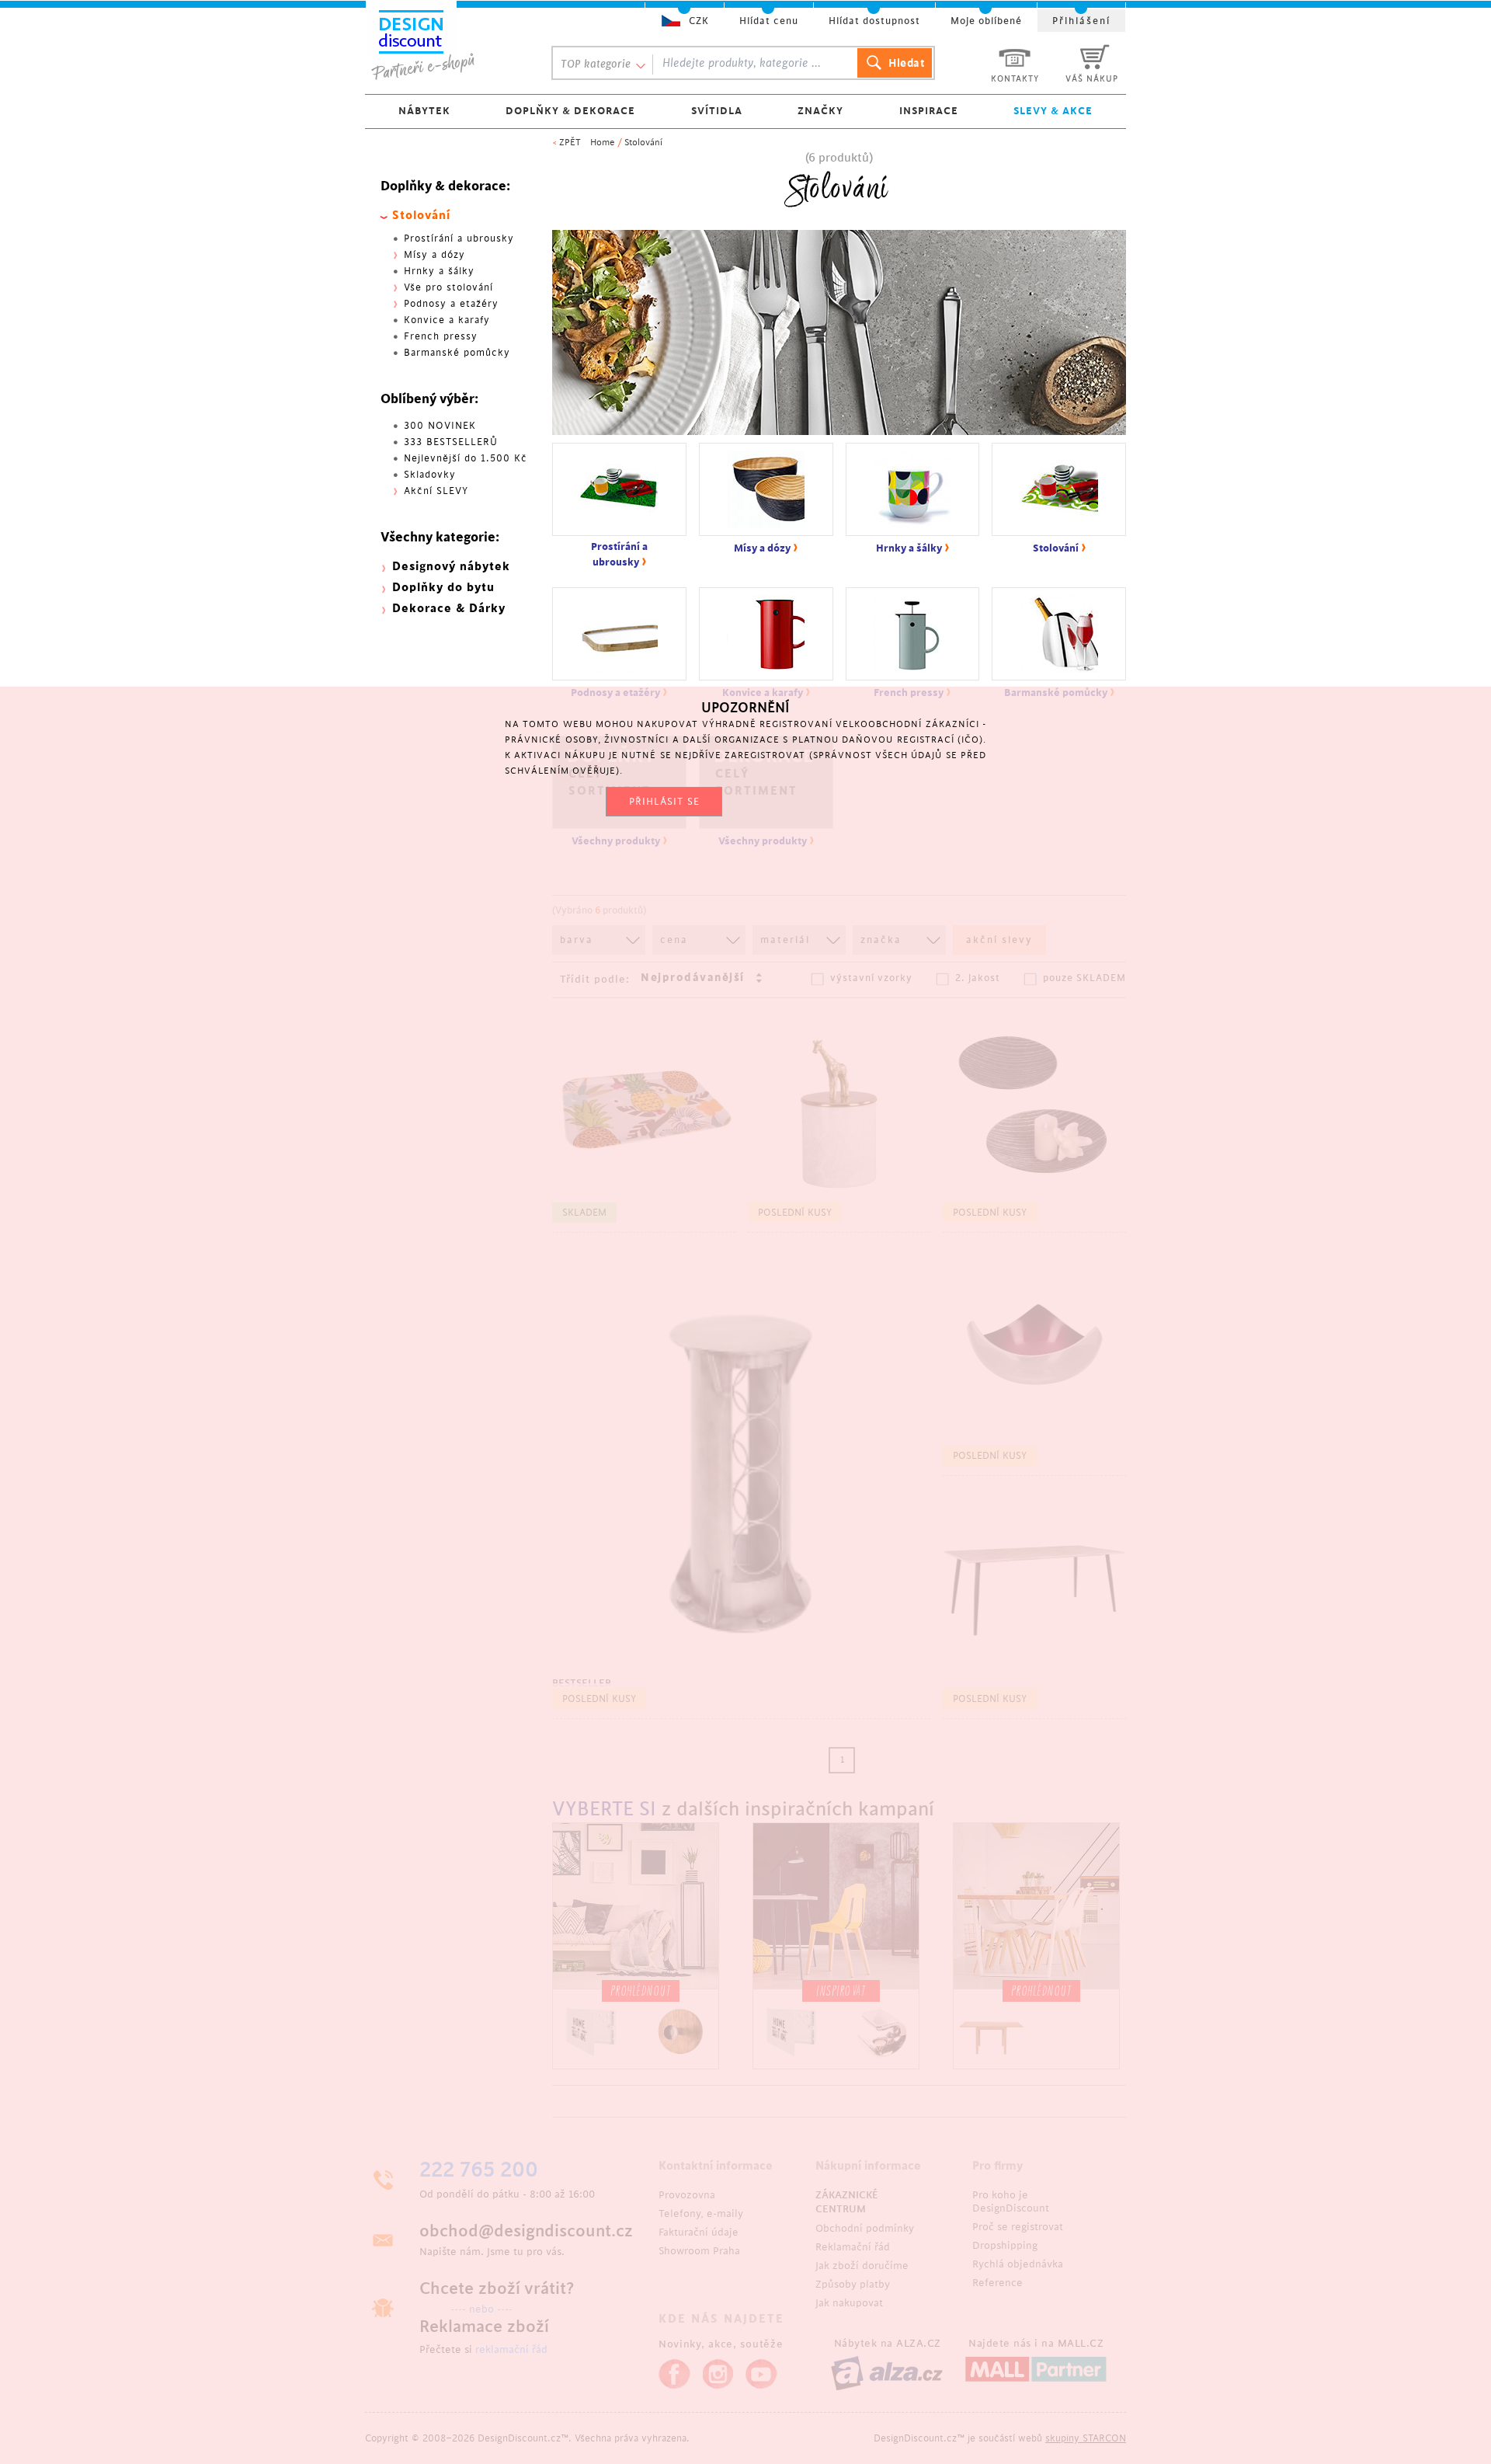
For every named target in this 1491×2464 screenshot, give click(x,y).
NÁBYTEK (424, 111)
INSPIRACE (929, 111)
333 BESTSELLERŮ (451, 442)
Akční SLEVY (436, 491)
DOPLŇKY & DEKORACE (570, 111)
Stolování (643, 143)
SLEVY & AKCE (1053, 111)
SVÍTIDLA (717, 111)
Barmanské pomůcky (457, 353)
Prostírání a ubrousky (459, 238)
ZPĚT (570, 143)
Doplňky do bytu (443, 588)
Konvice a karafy (447, 320)
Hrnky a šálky (439, 271)
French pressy (441, 336)
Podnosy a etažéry (451, 304)
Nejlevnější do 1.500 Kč (466, 458)
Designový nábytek (451, 567)
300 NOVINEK (440, 426)
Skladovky (430, 475)
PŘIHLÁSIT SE (664, 802)
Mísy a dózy (434, 255)
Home (603, 143)
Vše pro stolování (448, 287)
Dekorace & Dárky (449, 609)
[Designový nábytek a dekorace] (444, 44)
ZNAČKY (820, 111)
